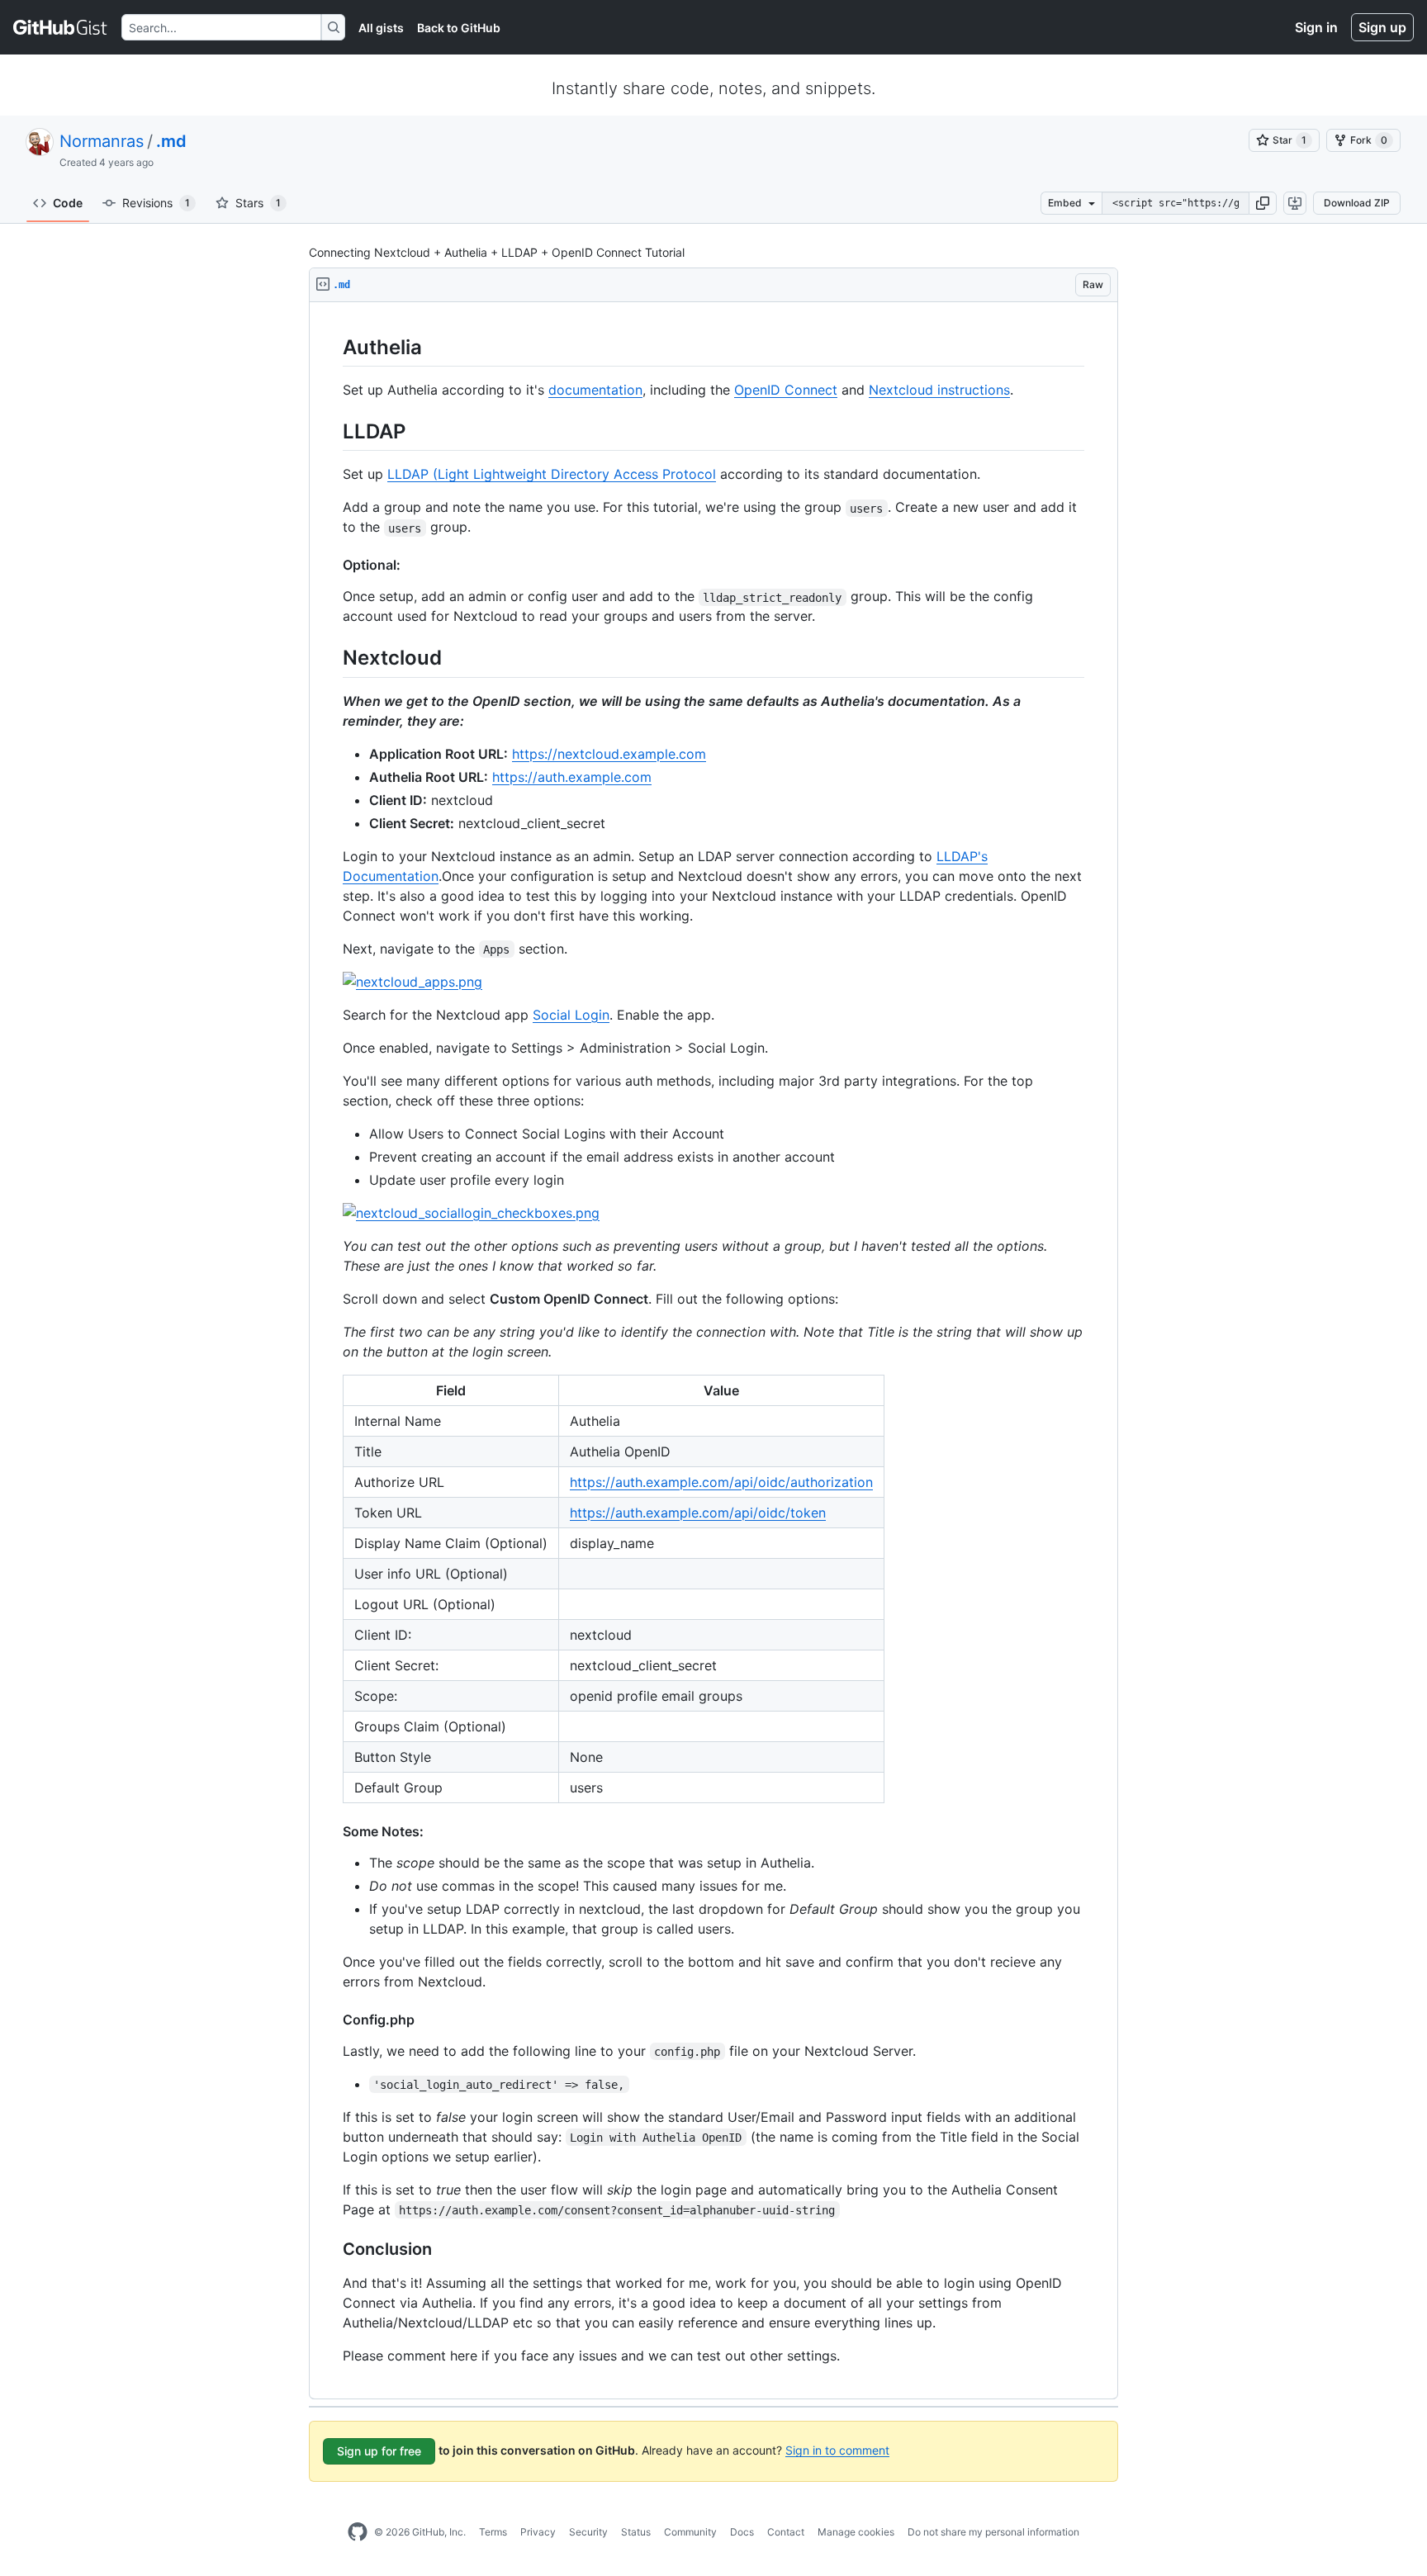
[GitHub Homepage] (358, 2532)
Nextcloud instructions (939, 390)
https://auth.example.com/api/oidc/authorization (721, 1482)
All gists (381, 28)
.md (171, 141)
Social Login (571, 1015)
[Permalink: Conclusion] (331, 2249)
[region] (713, 1351)
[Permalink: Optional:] (331, 565)
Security (588, 2532)
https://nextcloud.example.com (609, 754)
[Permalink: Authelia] (331, 347)
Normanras (102, 141)
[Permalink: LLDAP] (331, 431)
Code (68, 203)
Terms (493, 2532)
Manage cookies (856, 2532)
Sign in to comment (837, 2449)
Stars (258, 203)
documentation (595, 390)
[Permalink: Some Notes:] (331, 1831)
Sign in (1316, 27)
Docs (742, 2532)
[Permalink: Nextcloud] (331, 658)
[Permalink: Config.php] (331, 2020)
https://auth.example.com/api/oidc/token (698, 1513)
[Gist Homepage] (61, 27)
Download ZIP (1357, 203)
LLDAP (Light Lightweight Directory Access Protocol (552, 474)
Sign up (1382, 27)
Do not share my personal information (993, 2532)
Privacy (538, 2532)
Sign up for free (379, 2451)
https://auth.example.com (572, 777)
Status (636, 2532)
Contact (786, 2532)
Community (690, 2532)
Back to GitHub (459, 28)
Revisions (156, 203)
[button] (1263, 203)
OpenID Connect (786, 390)
